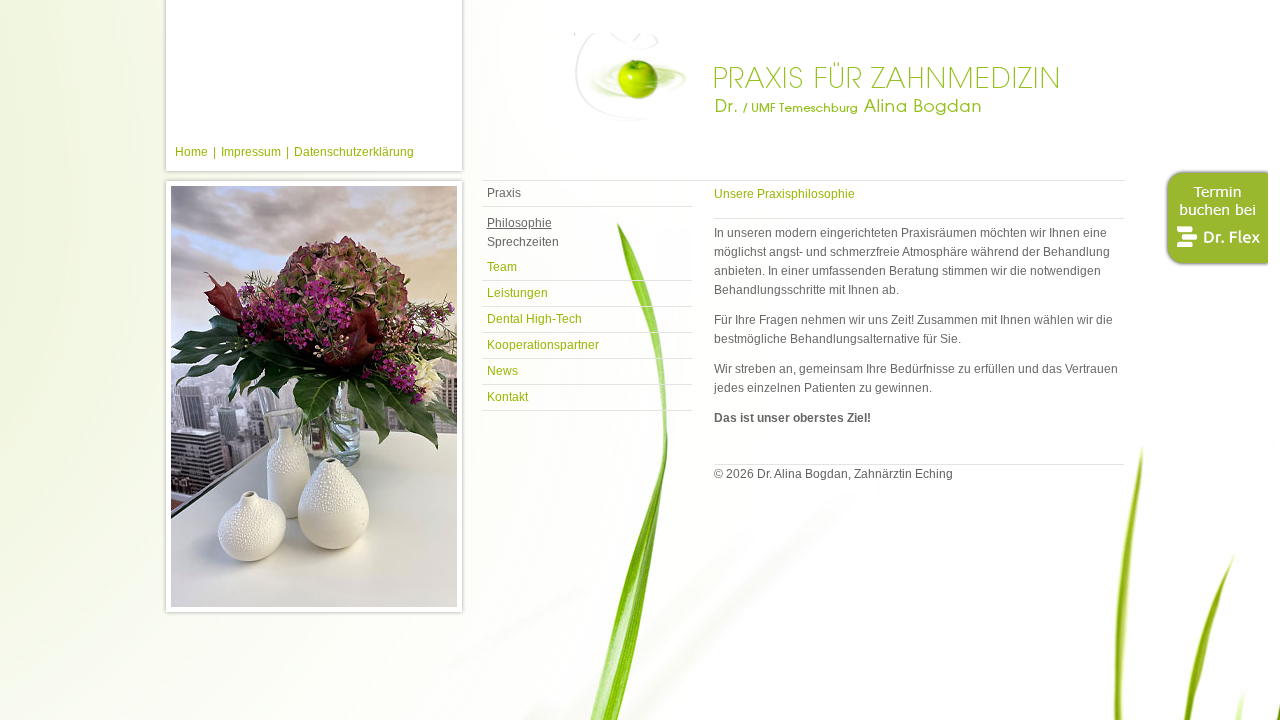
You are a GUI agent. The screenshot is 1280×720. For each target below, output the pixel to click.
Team (502, 267)
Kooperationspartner (543, 345)
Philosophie (519, 223)
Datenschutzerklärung (354, 152)
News (502, 371)
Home (191, 152)
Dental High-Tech (534, 319)
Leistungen (517, 293)
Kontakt (507, 397)
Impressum (251, 152)
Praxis (504, 193)
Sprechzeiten (523, 242)
